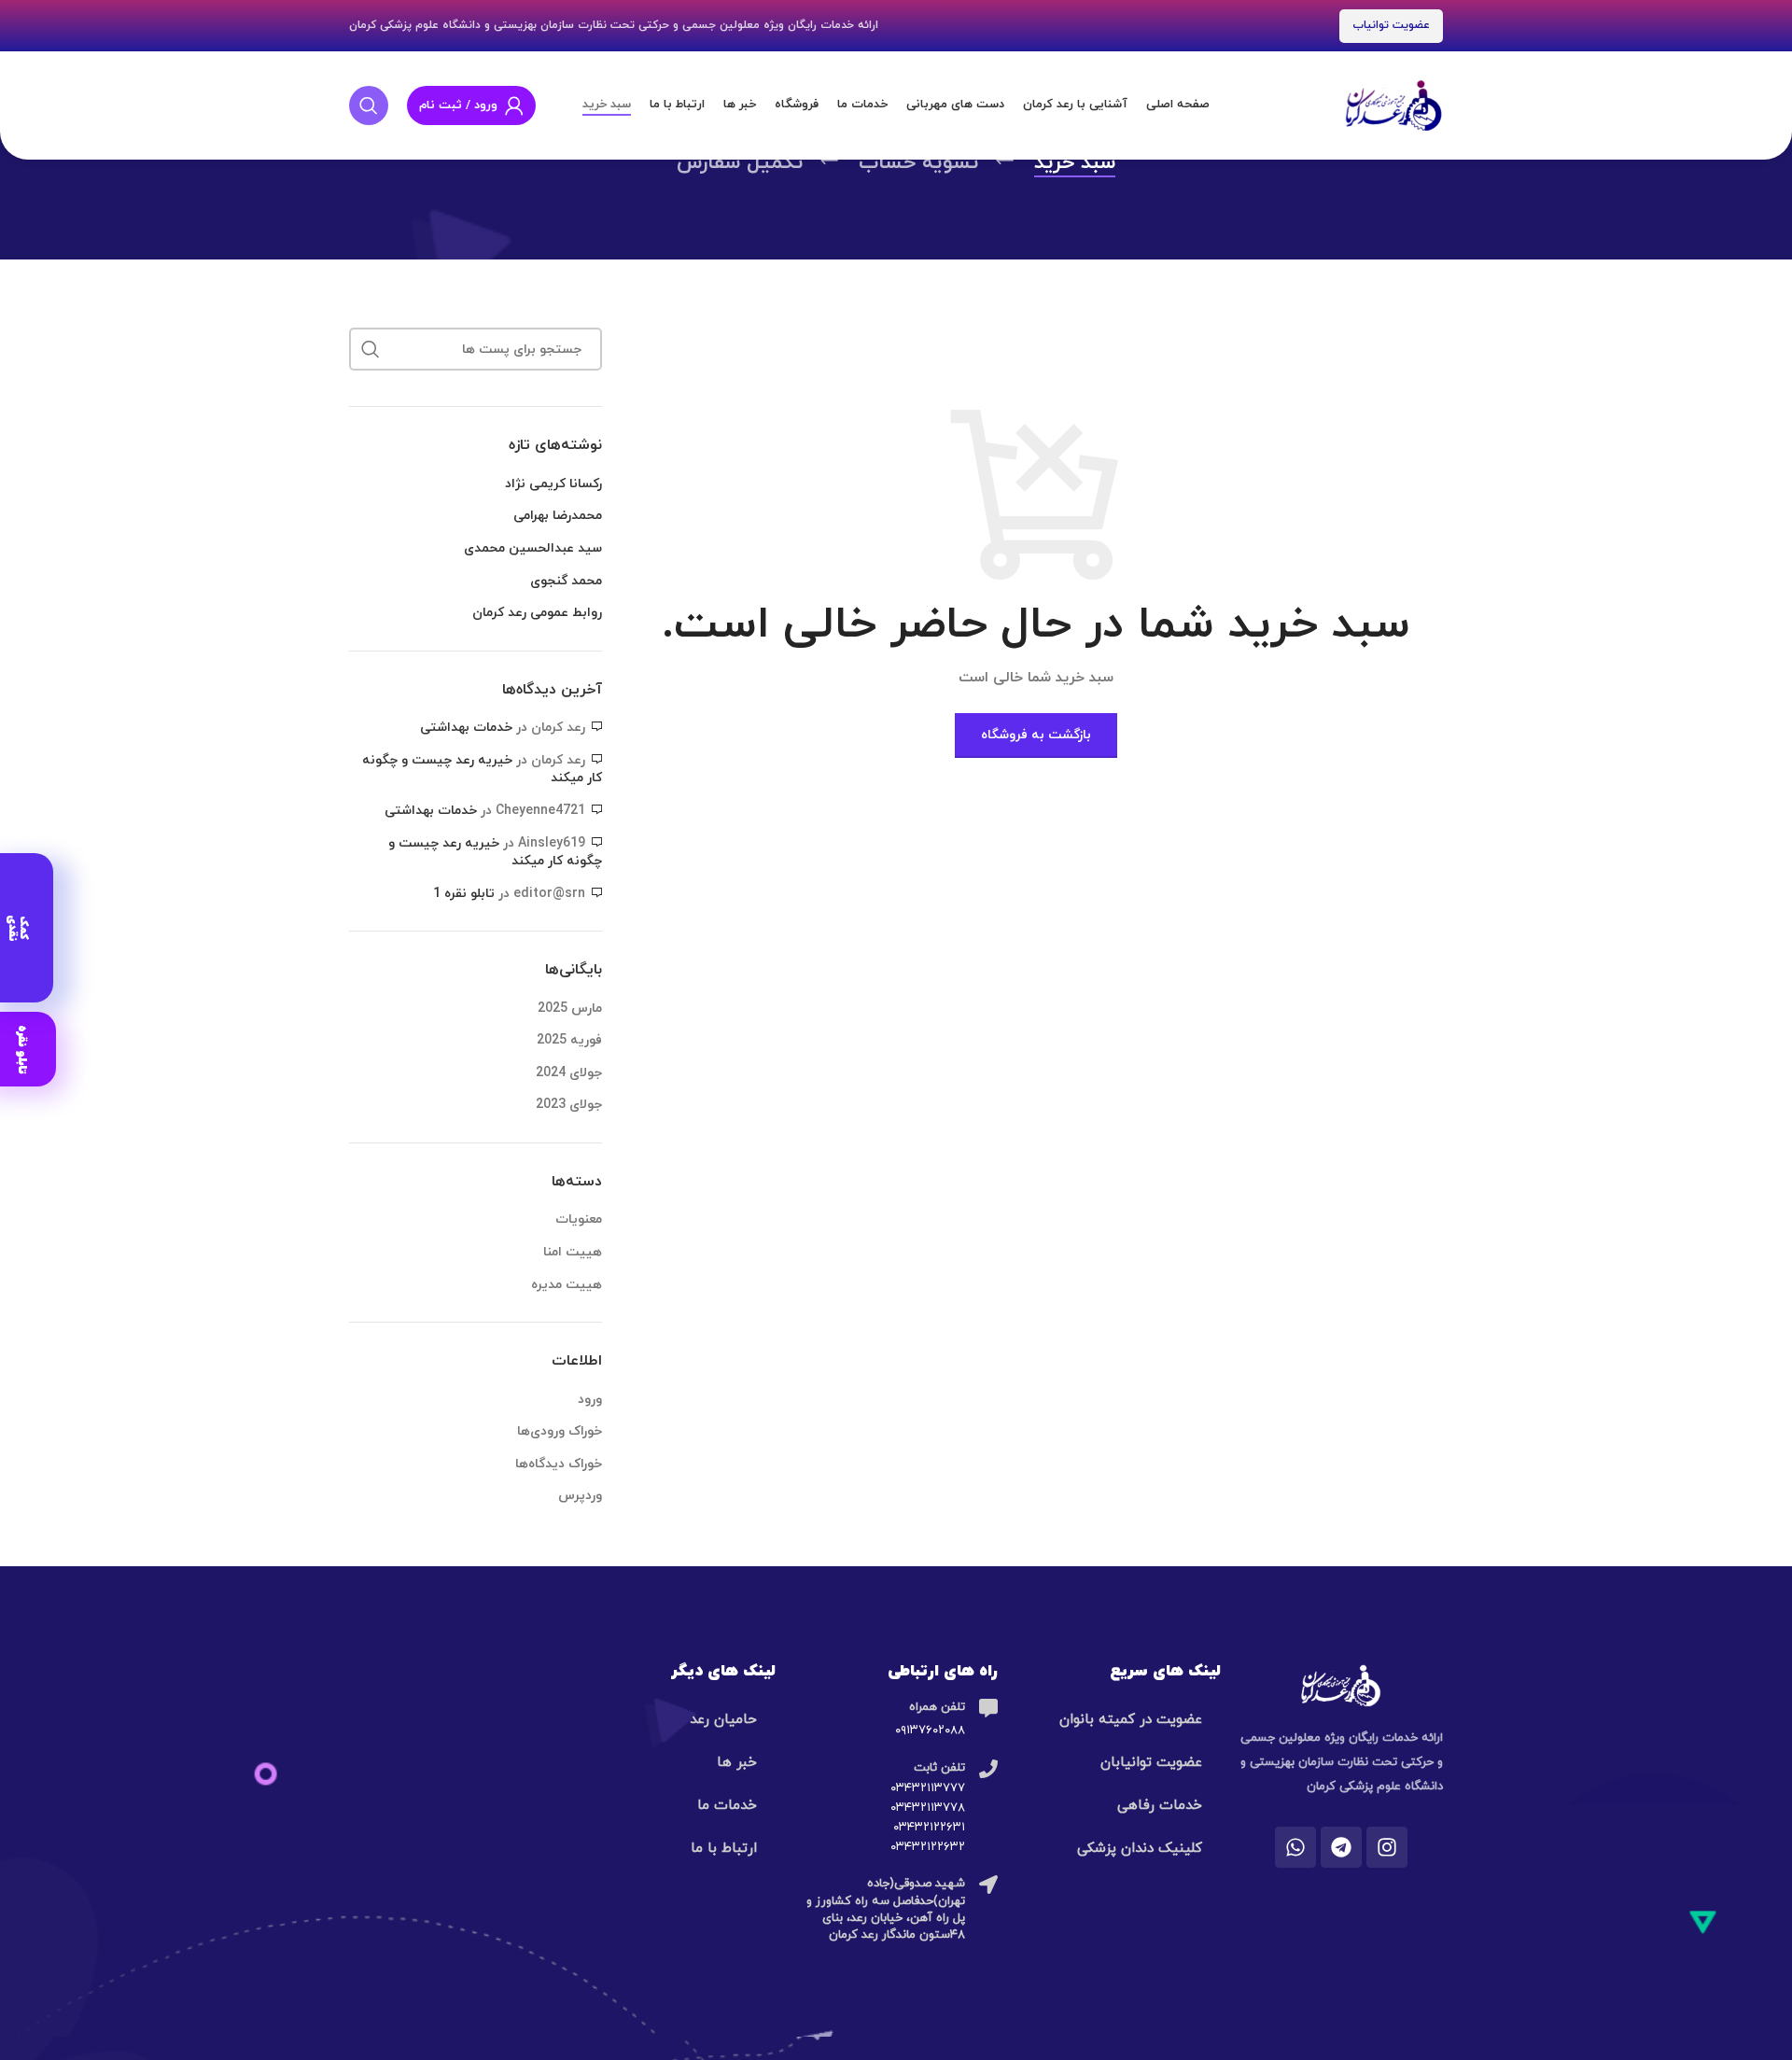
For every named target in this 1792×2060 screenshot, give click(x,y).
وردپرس (580, 1496)
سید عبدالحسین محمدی (533, 548)
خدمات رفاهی (1160, 1806)
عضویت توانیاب (1391, 25)
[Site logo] (1393, 104)
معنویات (579, 1219)
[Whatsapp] (1295, 1847)
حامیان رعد (723, 1720)
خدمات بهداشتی (466, 728)
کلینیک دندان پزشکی (1140, 1849)
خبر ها (737, 1763)
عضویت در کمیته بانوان (1131, 1720)
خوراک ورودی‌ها (560, 1431)
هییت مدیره (567, 1285)
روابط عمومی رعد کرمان (537, 613)
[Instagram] (1387, 1847)
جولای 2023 (569, 1105)
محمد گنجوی (566, 581)
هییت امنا (573, 1252)
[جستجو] (369, 105)
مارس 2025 (570, 1009)
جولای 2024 (569, 1073)
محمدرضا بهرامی (558, 516)
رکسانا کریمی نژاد (553, 484)
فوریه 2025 (569, 1040)
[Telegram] (1341, 1847)
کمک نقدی (18, 927)
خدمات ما (727, 1806)
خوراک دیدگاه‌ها (559, 1464)
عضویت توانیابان (1151, 1763)
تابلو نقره (22, 1049)
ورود (590, 1400)
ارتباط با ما (724, 1849)
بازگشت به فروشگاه (1036, 735)
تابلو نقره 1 (464, 894)
